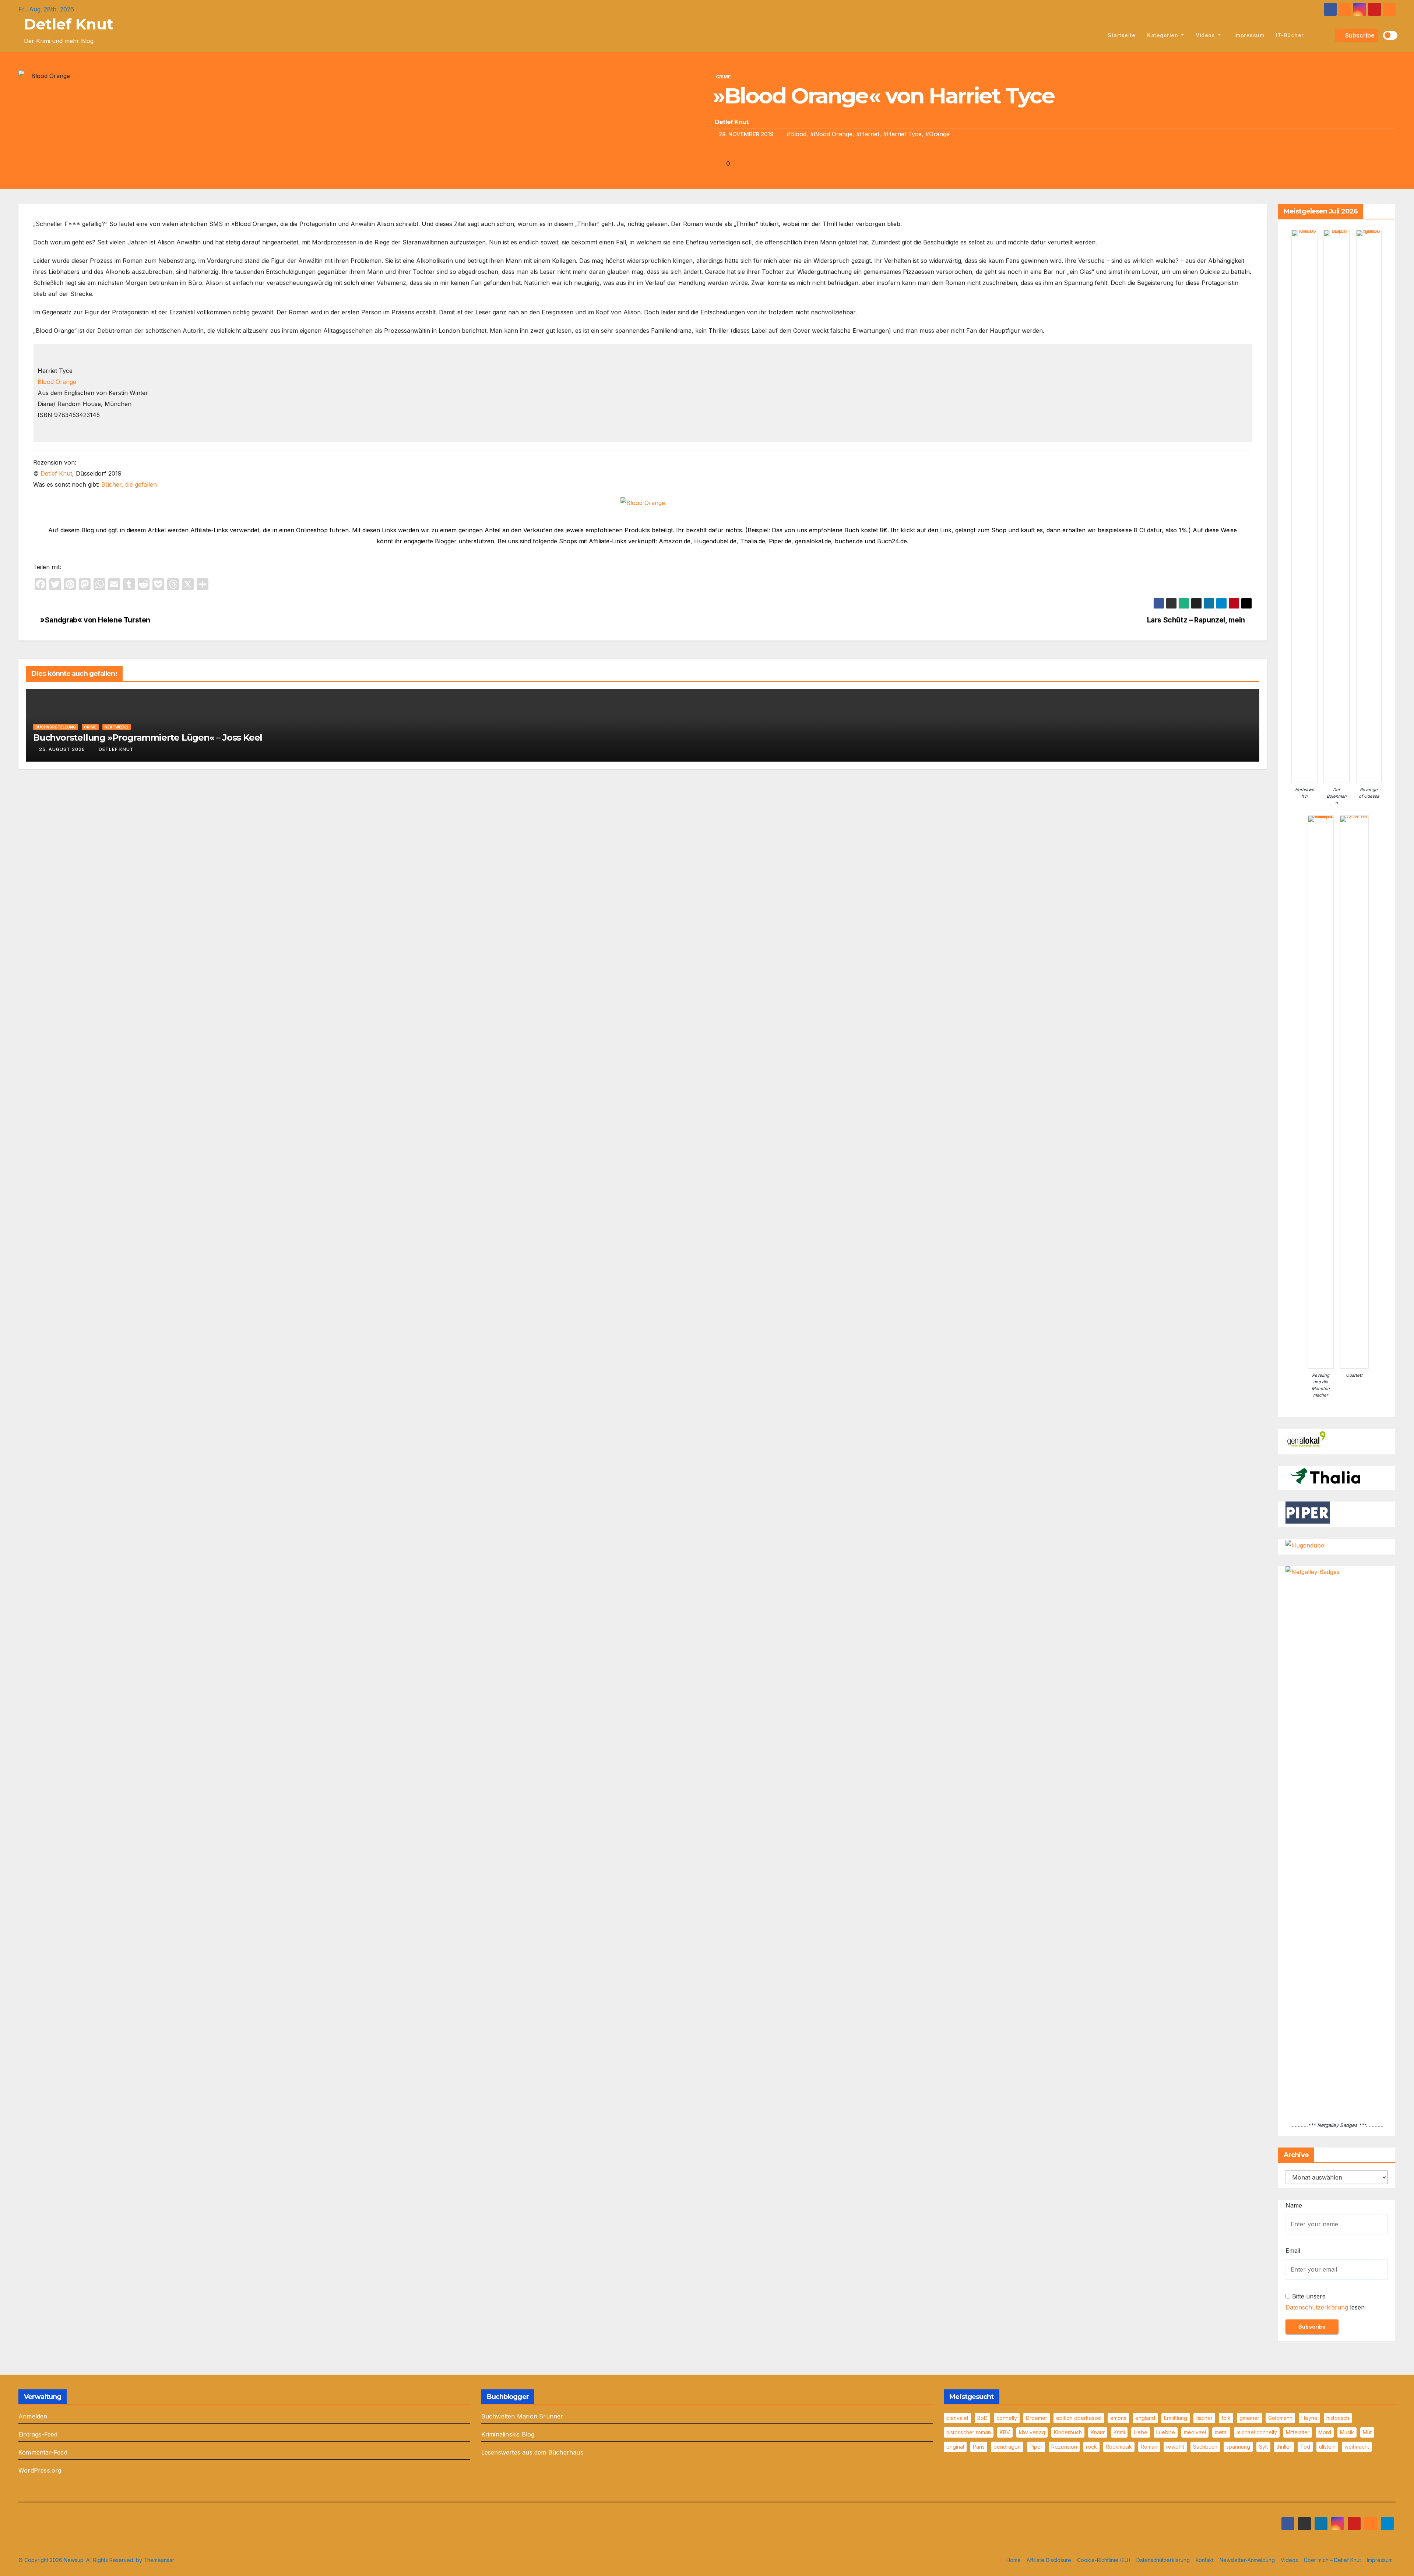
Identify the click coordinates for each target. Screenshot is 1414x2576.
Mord (1325, 2432)
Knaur (1098, 2432)
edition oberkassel (1079, 2418)
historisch (1338, 2418)
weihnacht (1357, 2447)
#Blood (796, 134)
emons (1118, 2418)
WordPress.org (40, 2470)
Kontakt (1205, 2560)
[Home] (1093, 35)
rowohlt (1175, 2447)
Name (1294, 2205)
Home (1014, 2560)
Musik (1347, 2432)
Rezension (1064, 2447)
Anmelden (33, 2416)
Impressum (1248, 35)
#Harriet (868, 134)
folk (1226, 2418)
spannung (1238, 2447)
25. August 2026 (62, 749)
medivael (1195, 2432)
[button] (1328, 35)
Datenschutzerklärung (1317, 2307)
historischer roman (969, 2432)
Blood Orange (57, 382)
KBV (1005, 2432)
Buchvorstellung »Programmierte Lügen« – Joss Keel (148, 737)
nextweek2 (117, 727)
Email (1293, 2251)
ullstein (1327, 2447)
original (955, 2447)
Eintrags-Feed (38, 2434)
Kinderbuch (1068, 2432)
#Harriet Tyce (902, 134)
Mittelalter (1298, 2432)
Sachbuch (1205, 2447)
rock (1091, 2447)
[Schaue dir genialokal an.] (1308, 1439)
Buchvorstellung (56, 727)
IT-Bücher (1290, 35)
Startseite (1121, 35)
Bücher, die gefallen (129, 484)
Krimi (1119, 2432)
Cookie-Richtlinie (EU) (1104, 2560)
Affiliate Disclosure (1049, 2560)
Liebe (1141, 2432)
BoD (982, 2418)
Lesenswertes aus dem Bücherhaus (532, 2452)
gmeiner (1249, 2418)
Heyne (1309, 2418)
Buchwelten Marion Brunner (522, 2416)
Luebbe (1166, 2432)
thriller (1284, 2447)
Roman (1149, 2447)
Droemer (1037, 2418)
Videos (1206, 35)
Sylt (1263, 2447)
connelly (1007, 2418)
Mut (1367, 2432)
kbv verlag (1032, 2432)
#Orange (938, 134)
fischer (1204, 2418)
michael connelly (1257, 2432)
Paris (979, 2447)
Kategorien (1163, 35)
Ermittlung (1176, 2418)
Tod (1305, 2447)
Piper (1036, 2447)
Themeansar (159, 2560)
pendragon (1007, 2447)
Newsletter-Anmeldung (1247, 2560)
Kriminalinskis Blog (508, 2434)
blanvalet (957, 2418)
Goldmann (1280, 2418)
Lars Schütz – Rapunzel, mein (1197, 620)
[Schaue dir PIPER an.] (1308, 1512)
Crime (723, 77)
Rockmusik (1119, 2447)
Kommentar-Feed (43, 2452)
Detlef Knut (69, 24)
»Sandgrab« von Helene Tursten (94, 620)
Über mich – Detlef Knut (1332, 2560)
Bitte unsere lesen (1325, 2302)
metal (1221, 2432)
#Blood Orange (831, 134)
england (1145, 2418)
